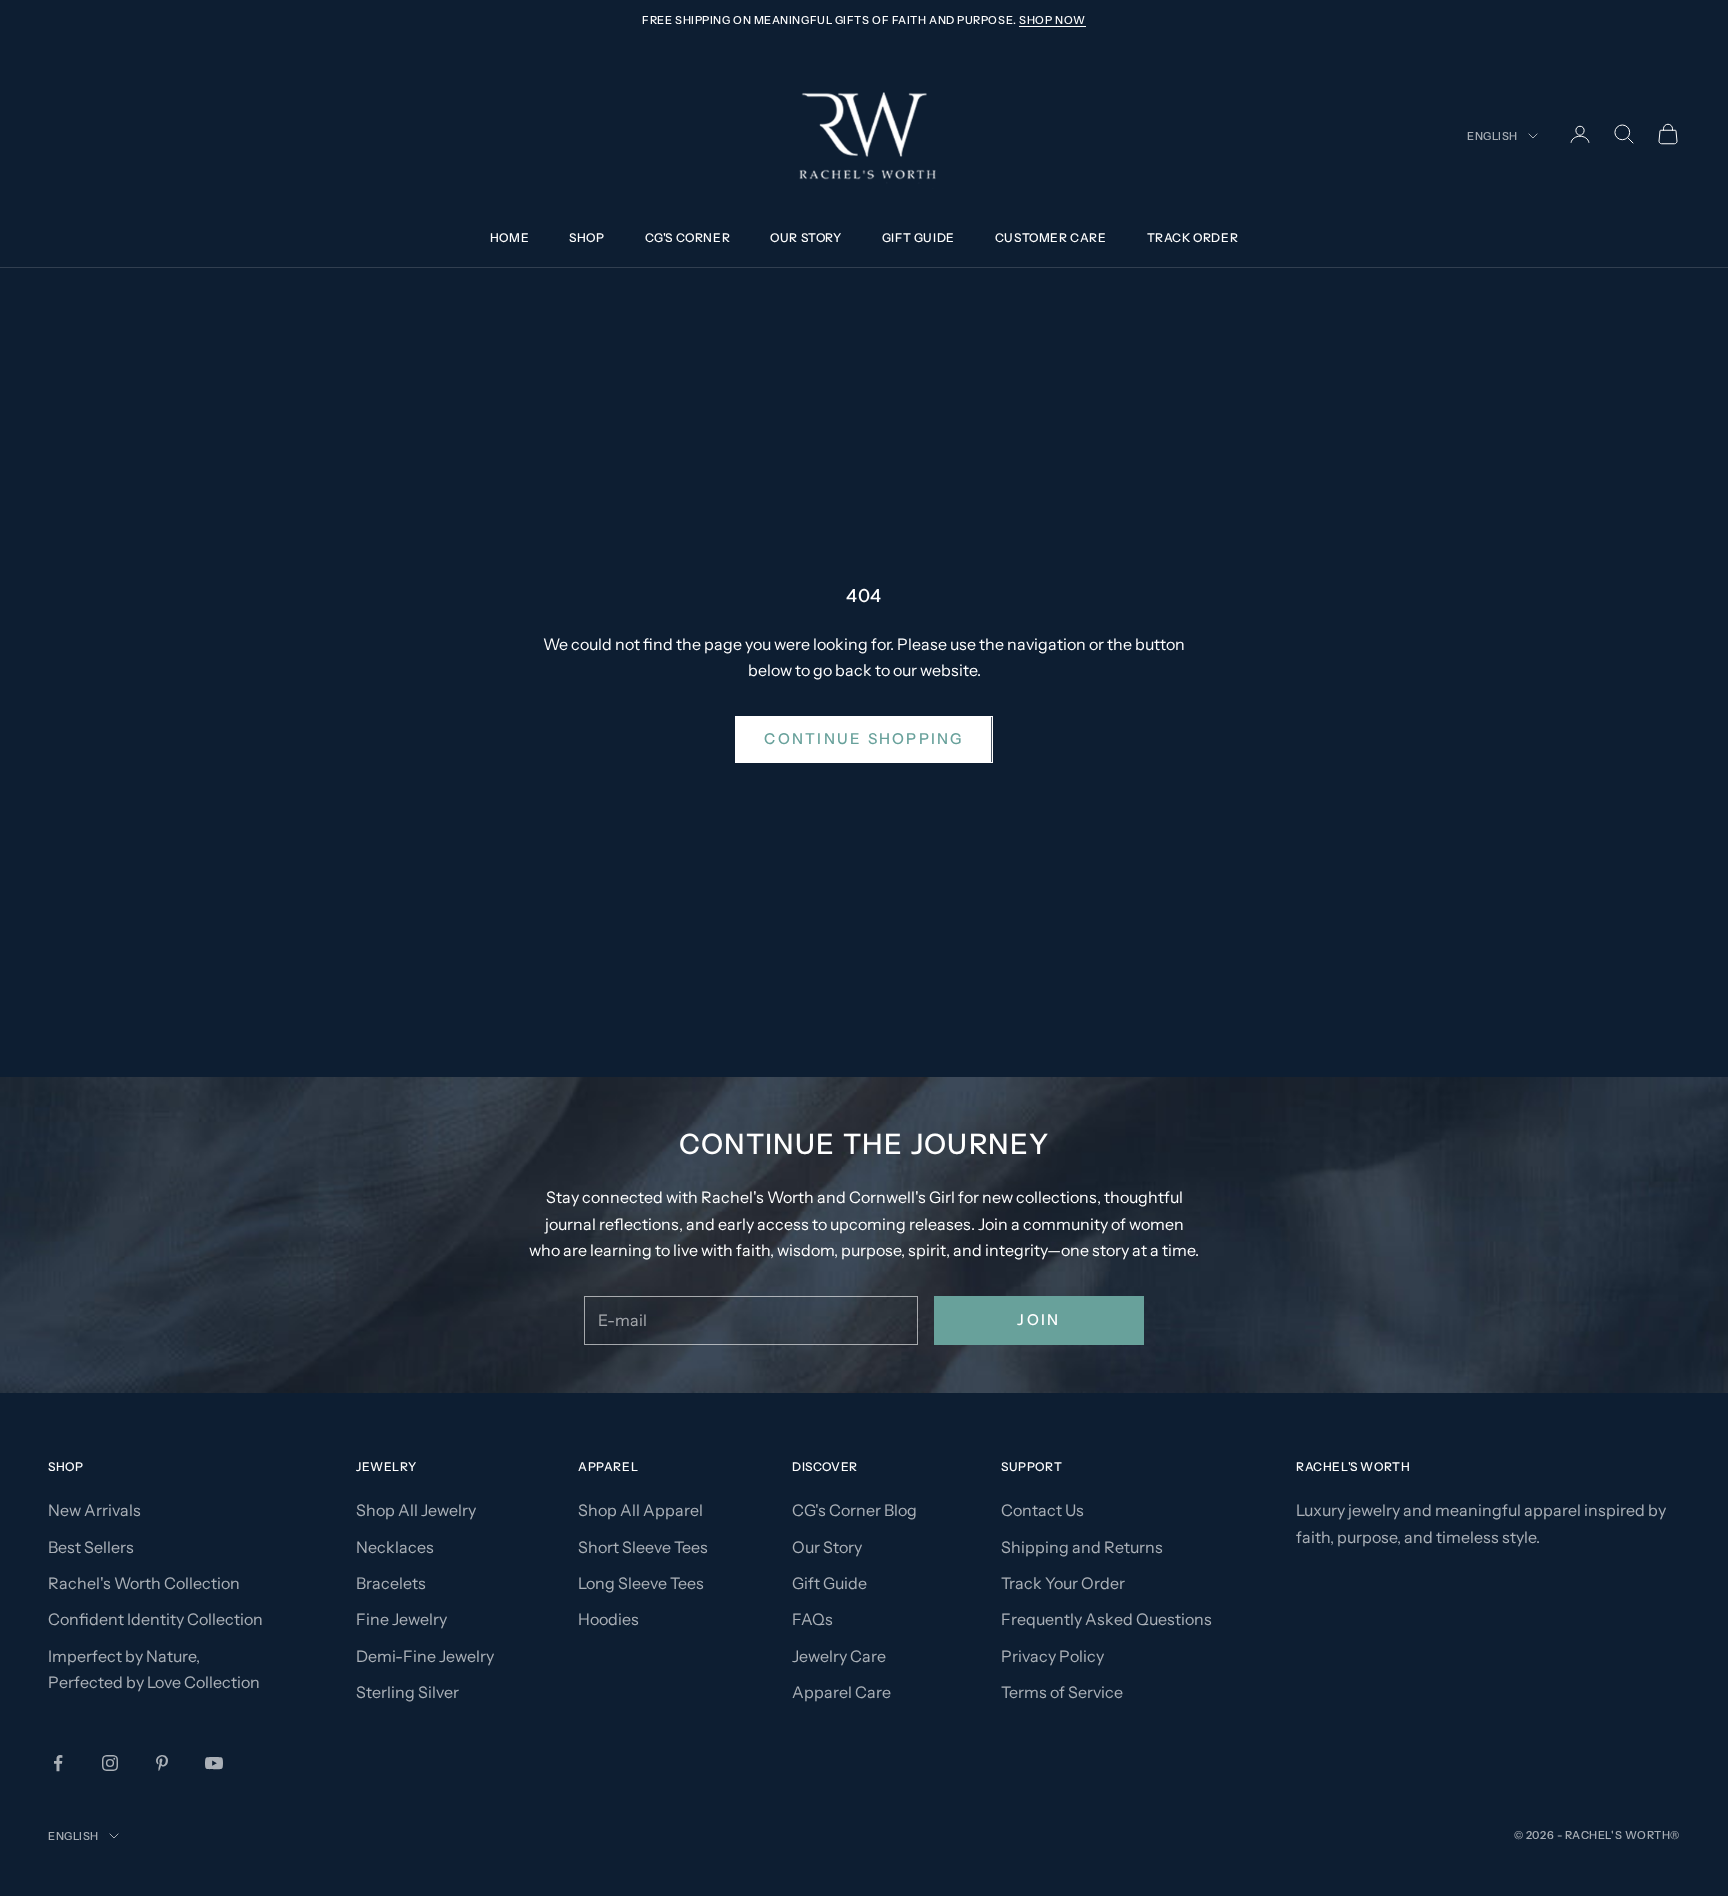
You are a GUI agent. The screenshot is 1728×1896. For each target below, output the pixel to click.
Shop (586, 238)
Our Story (805, 238)
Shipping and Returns (1082, 1547)
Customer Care (1051, 238)
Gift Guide (918, 238)
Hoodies (608, 1619)
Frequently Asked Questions (1106, 1619)
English (1492, 136)
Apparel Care (841, 1692)
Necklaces (395, 1547)
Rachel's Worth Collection (144, 1583)
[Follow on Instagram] (110, 1763)
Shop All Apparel (640, 1510)
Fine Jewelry (401, 1619)
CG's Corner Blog (854, 1510)
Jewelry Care (839, 1656)
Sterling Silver (407, 1692)
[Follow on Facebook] (58, 1763)
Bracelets (391, 1583)
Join (1038, 1319)
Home (509, 238)
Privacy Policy (1052, 1656)
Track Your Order (1063, 1583)
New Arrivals (94, 1510)
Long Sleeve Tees (641, 1583)
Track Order (1193, 238)
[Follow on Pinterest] (162, 1763)
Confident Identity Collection (155, 1619)
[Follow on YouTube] (214, 1763)
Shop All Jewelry (416, 1510)
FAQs (812, 1619)
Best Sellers (91, 1547)
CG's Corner (688, 238)
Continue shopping (863, 738)
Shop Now (1052, 20)
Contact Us (1042, 1510)
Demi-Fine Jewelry (425, 1656)
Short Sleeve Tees (643, 1547)
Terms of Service (1062, 1692)
